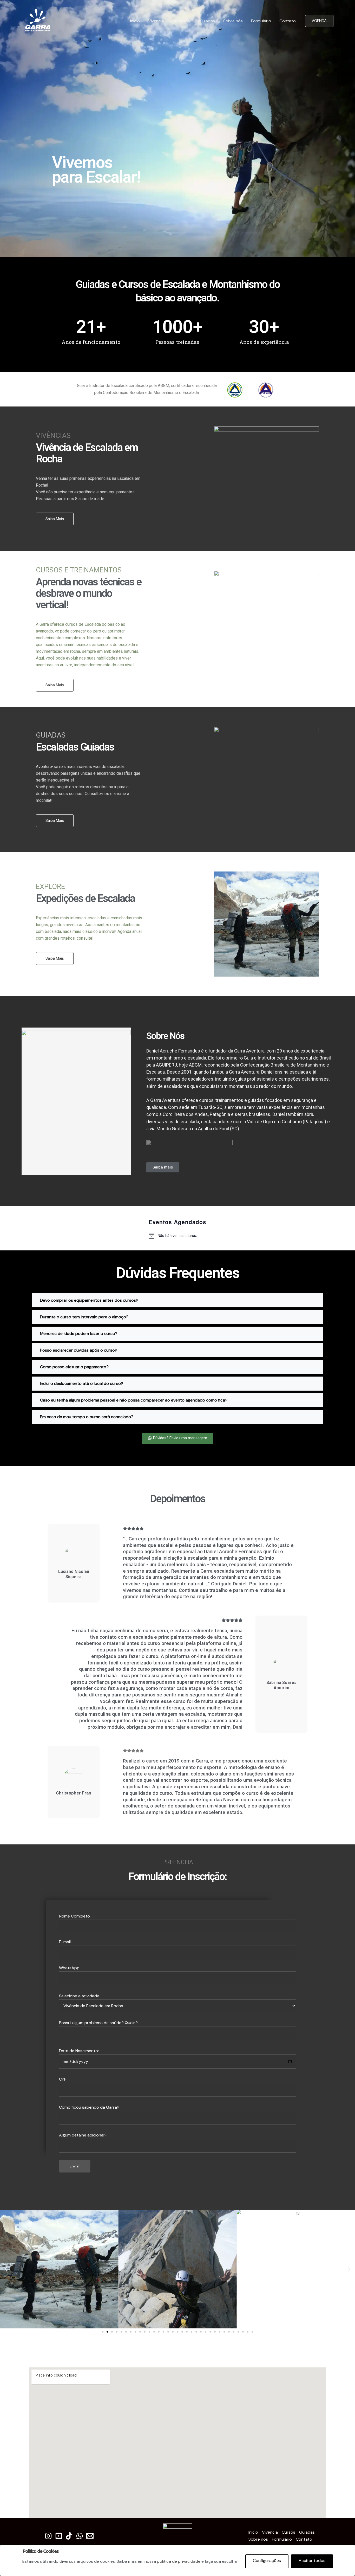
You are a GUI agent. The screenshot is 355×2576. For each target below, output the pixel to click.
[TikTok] (69, 2536)
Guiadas (207, 21)
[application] (188, 21)
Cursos (179, 21)
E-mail (65, 1942)
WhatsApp (98, 2051)
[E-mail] (90, 2536)
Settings (267, 2561)
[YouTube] (59, 2536)
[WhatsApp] (80, 2536)
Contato (288, 21)
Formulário (261, 21)
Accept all (312, 2561)
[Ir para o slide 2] (107, 2332)
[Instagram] (48, 2536)
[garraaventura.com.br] (38, 21)
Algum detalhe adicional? (83, 2135)
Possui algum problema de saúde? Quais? (98, 2079)
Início (135, 21)
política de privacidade (179, 2561)
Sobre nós (233, 21)
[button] (6, 2269)
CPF (89, 2107)
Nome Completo (74, 1916)
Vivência (156, 21)
